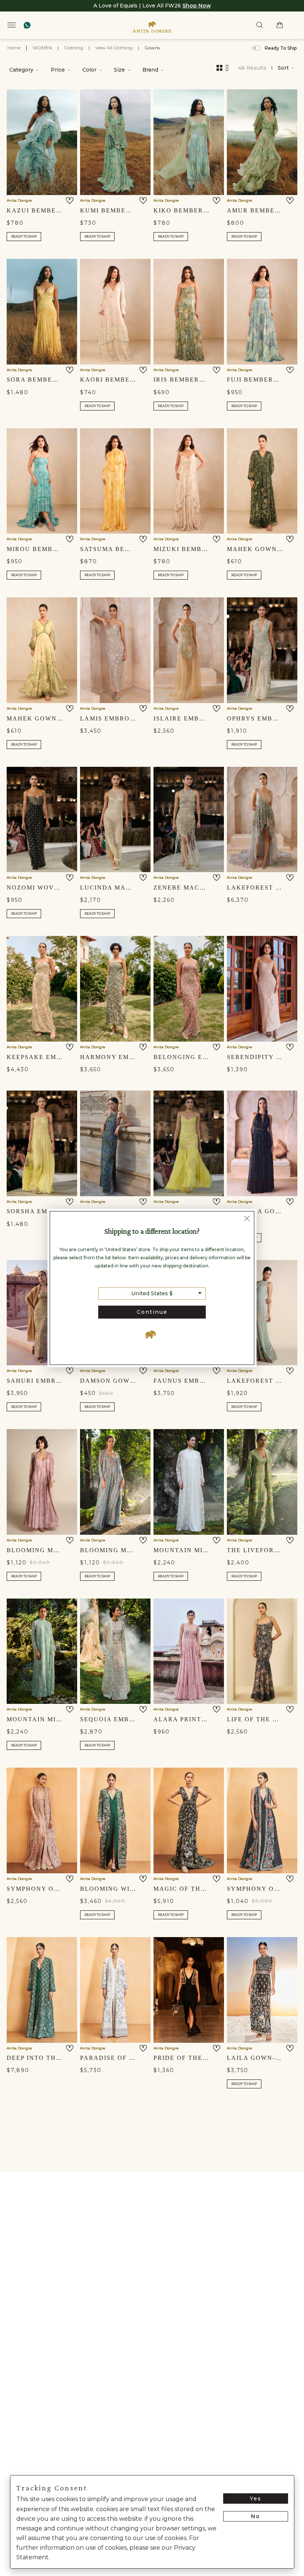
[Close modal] (247, 1219)
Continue (152, 1312)
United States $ (152, 1293)
